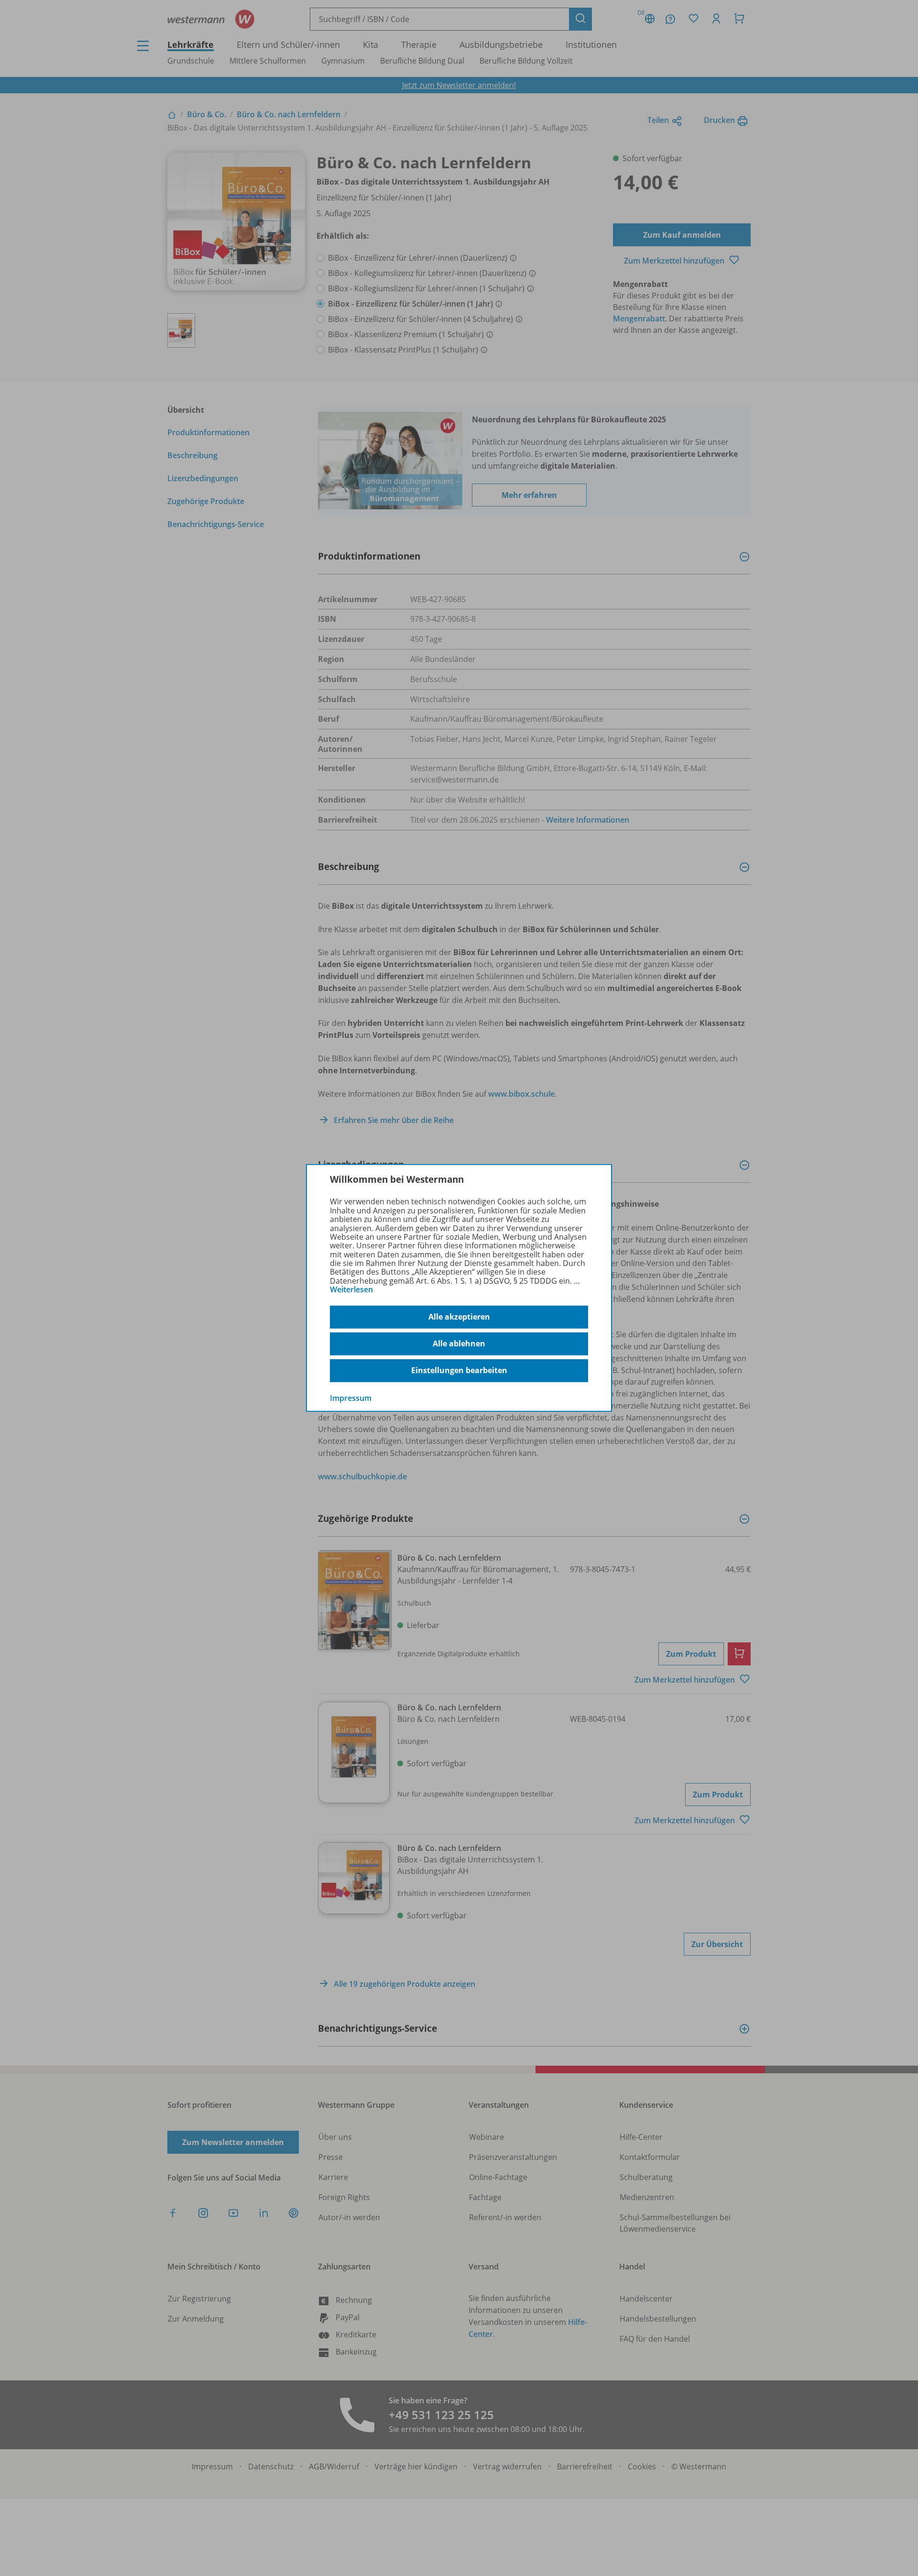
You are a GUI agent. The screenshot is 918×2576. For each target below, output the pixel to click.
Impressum (351, 1398)
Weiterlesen (351, 1289)
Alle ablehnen (459, 1343)
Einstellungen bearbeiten (459, 1370)
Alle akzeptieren (459, 1317)
